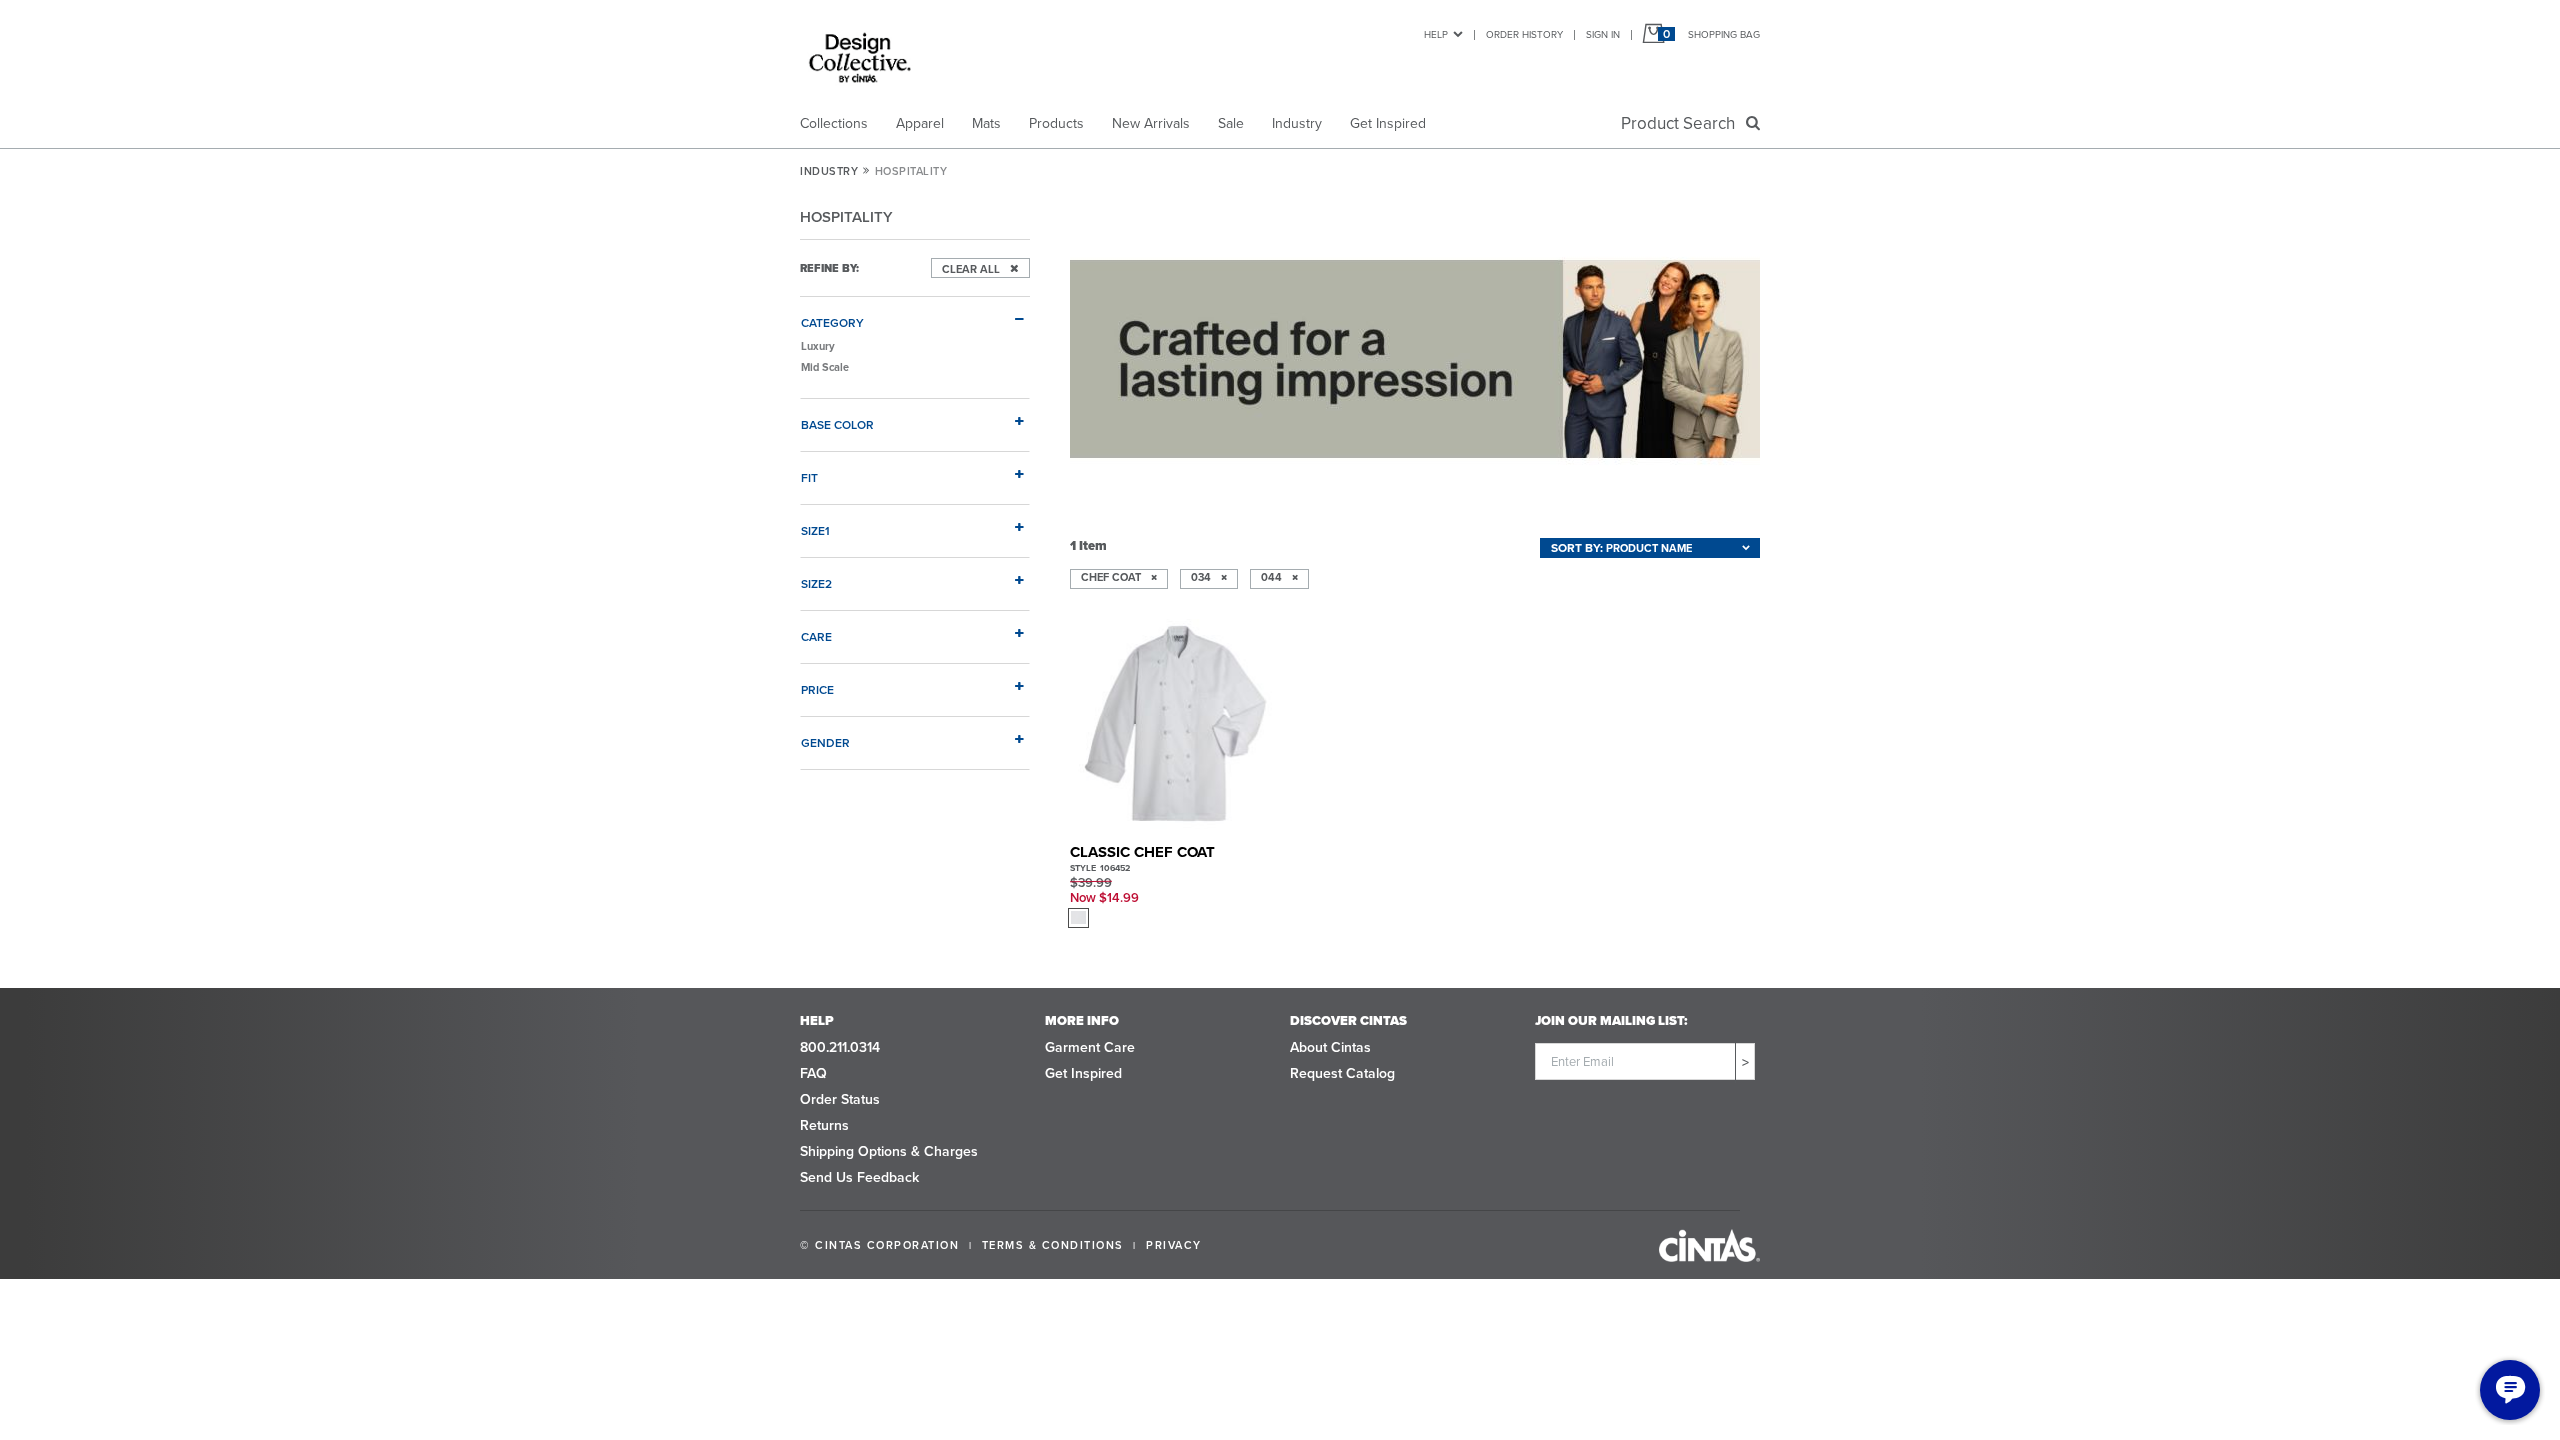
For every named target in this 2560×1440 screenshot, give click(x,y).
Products (1056, 123)
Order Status (840, 1099)
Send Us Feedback (859, 1177)
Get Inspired (1388, 123)
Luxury (818, 346)
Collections (834, 123)
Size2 (816, 583)
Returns (824, 1125)
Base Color (837, 424)
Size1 (815, 530)
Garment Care (1090, 1047)
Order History (1524, 34)
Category (832, 322)
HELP (1436, 34)
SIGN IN (1603, 34)
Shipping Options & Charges (889, 1151)
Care (816, 636)
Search (1682, 123)
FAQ (813, 1073)
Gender (825, 742)
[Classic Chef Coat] (1176, 725)
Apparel (920, 123)
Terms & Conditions (1053, 1245)
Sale (1231, 123)
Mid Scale (825, 367)
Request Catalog (1342, 1073)
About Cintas (1330, 1047)
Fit (809, 477)
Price (817, 689)
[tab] (915, 314)
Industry (1297, 123)
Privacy (1174, 1245)
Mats (986, 123)
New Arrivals (1151, 123)
